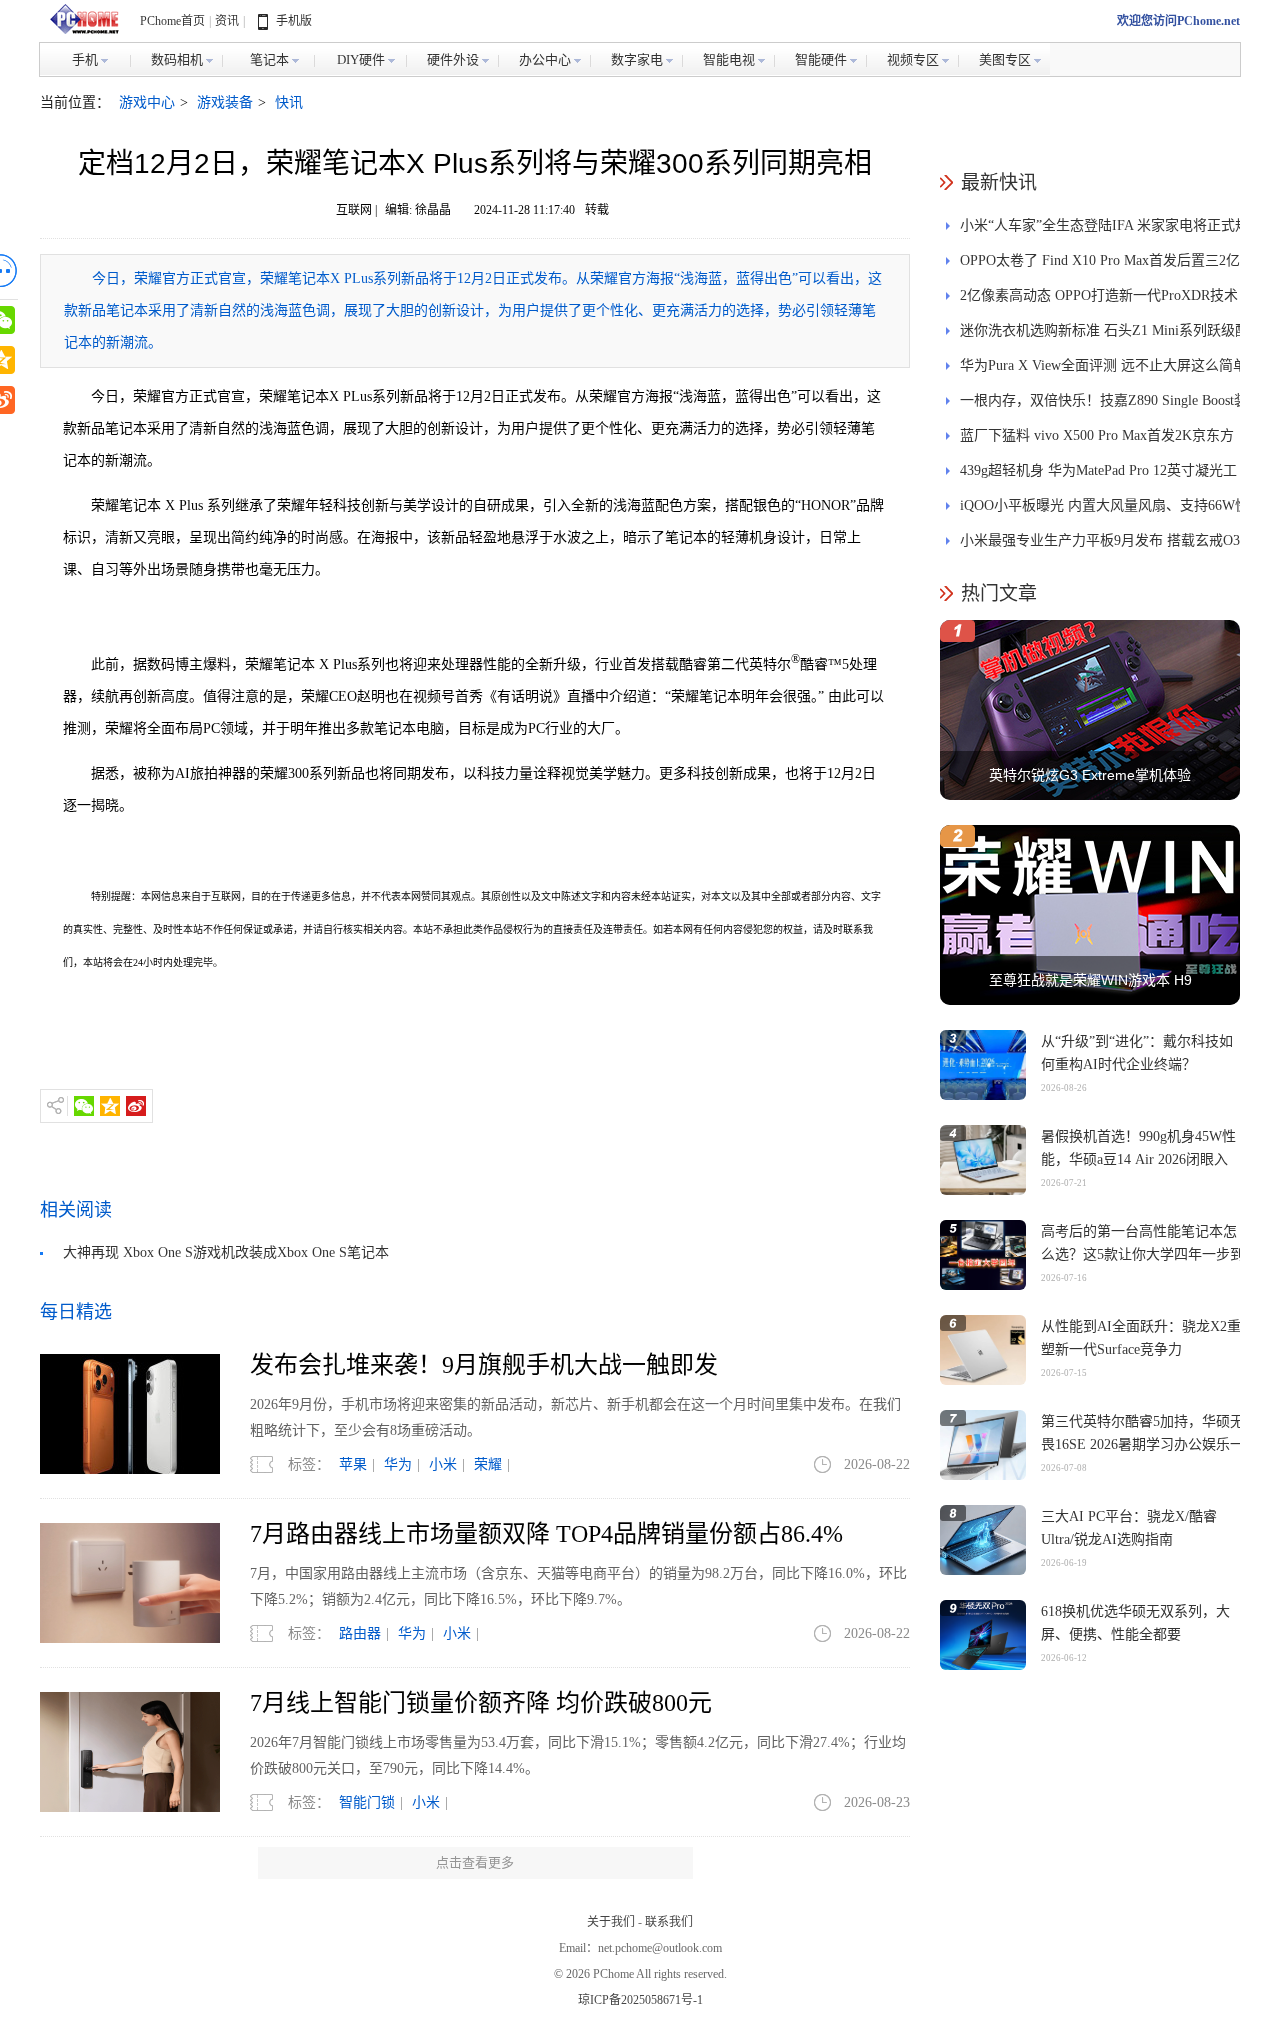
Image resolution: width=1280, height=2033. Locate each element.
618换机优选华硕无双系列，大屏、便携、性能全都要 (1135, 1623)
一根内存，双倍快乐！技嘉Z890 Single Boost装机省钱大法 (1104, 405)
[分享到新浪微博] (136, 1106)
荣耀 (488, 1464)
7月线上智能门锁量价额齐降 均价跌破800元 (481, 1703)
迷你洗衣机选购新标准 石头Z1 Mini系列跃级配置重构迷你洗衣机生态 (1104, 335)
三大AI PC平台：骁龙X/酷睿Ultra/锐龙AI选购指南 (1129, 1528)
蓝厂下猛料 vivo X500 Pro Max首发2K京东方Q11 (1097, 440)
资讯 (227, 21)
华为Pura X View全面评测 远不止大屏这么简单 (1103, 365)
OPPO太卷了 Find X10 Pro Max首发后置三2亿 (1100, 260)
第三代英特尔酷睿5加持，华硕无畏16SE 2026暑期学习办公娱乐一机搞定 (1142, 1444)
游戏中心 (147, 102)
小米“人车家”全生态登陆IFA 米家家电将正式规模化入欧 (1104, 230)
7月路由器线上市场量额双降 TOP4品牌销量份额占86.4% (546, 1534)
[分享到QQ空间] (110, 1106)
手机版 (294, 21)
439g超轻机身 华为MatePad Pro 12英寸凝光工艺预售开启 (1098, 475)
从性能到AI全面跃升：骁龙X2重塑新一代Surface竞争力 (1141, 1338)
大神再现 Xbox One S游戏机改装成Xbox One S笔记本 (226, 1252)
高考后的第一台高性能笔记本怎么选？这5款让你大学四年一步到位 (1142, 1254)
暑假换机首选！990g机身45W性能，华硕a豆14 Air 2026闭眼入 (1138, 1148)
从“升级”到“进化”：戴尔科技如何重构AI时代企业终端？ (1137, 1053)
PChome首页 (172, 21)
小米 (443, 1464)
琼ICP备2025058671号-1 (640, 2000)
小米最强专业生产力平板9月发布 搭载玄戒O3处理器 (1100, 545)
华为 (398, 1464)
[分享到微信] (84, 1106)
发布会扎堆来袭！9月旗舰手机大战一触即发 (484, 1365)
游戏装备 (225, 102)
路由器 (360, 1633)
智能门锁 (367, 1802)
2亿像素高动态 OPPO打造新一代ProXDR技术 (1099, 295)
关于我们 (611, 1922)
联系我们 (669, 1922)
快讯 (289, 102)
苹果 (353, 1464)
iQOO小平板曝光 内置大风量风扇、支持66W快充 (1104, 510)
